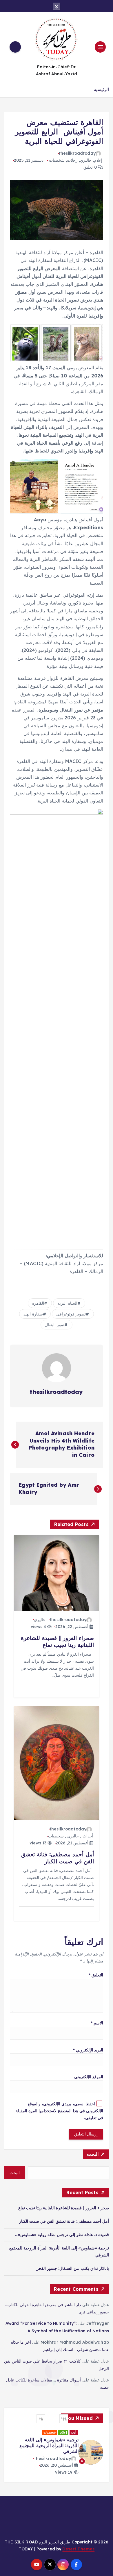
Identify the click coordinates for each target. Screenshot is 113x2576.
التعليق (96, 1975)
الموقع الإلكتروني (89, 2077)
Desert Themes (78, 2547)
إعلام (98, 160)
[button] (64, 2419)
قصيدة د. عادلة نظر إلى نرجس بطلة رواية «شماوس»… (62, 2235)
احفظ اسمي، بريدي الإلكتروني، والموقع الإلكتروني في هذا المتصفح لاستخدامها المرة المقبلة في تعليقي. (59, 2111)
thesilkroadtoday (77, 153)
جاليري (86, 160)
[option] (57, 2452)
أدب (74, 2432)
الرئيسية (101, 89)
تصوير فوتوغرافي (71, 1314)
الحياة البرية (67, 1303)
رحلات (72, 160)
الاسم (97, 2023)
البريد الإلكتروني (88, 2050)
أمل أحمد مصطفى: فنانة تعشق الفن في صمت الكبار (64, 2221)
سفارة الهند (33, 1314)
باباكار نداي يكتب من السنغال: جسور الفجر (73, 2268)
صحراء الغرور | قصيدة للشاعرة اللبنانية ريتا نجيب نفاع (64, 2208)
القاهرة (38, 1303)
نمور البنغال (55, 1325)
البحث (93, 2154)
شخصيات (57, 160)
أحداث (88, 1836)
